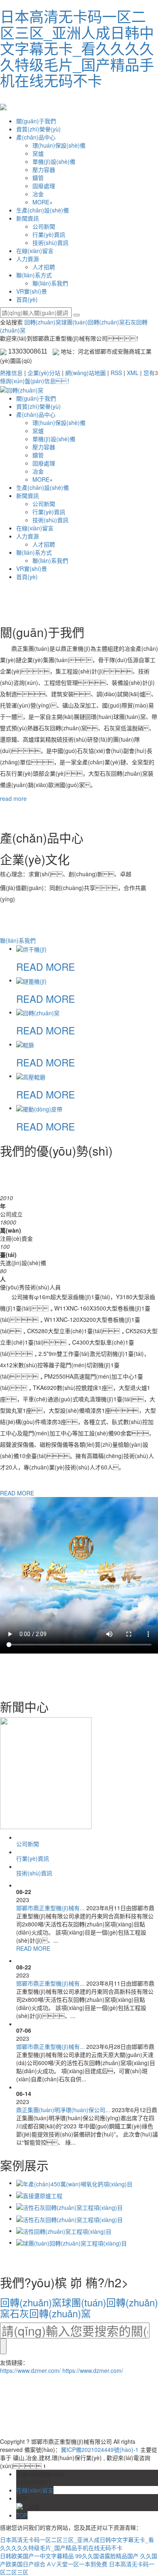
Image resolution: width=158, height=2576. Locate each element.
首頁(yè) (27, 299)
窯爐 (38, 153)
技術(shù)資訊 (50, 242)
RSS (116, 373)
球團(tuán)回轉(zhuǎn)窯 (93, 322)
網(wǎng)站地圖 (85, 373)
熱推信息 (11, 373)
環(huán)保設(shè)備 (59, 145)
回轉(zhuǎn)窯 (43, 322)
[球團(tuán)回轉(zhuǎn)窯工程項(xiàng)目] (72, 2242)
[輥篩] (25, 1044)
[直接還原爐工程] (39, 2195)
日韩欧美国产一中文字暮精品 (37, 2556)
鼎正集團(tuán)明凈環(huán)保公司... (63, 2110)
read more (13, 798)
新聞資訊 (28, 218)
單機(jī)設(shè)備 (54, 161)
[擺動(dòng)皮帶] (39, 1108)
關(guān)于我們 (36, 121)
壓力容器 (44, 169)
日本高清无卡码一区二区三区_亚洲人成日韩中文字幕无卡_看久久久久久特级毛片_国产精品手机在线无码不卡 (77, 48)
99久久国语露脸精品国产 (107, 2556)
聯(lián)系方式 (34, 275)
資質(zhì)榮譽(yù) (38, 129)
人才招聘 (44, 267)
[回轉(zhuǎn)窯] (38, 1012)
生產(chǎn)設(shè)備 (43, 210)
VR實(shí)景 (32, 291)
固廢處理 (44, 186)
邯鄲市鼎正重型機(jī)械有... (50, 1908)
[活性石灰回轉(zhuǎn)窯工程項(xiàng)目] (69, 2207)
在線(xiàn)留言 (35, 251)
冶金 (38, 194)
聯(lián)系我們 (50, 283)
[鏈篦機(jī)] (31, 980)
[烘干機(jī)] (31, 948)
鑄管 (38, 178)
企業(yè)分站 (44, 373)
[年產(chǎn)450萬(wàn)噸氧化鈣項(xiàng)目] (74, 2183)
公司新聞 (44, 226)
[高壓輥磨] (31, 1076)
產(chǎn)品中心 (36, 137)
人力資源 (28, 259)
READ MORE (46, 966)
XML (133, 373)
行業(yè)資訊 (49, 234)
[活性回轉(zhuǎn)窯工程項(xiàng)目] (64, 2231)
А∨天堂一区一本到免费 (77, 2564)
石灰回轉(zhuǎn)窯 (50, 2313)
